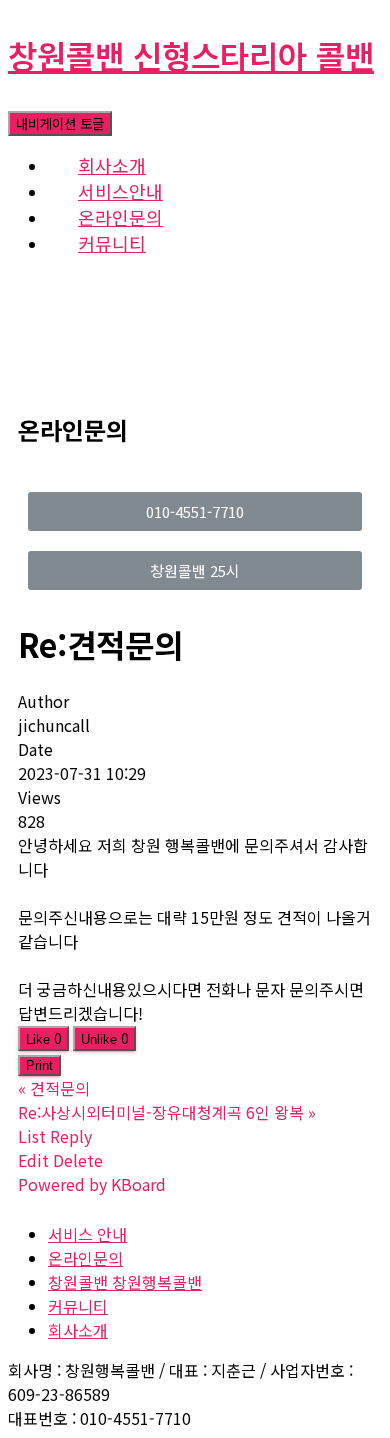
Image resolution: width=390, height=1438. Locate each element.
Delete (78, 1160)
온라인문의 (85, 1258)
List (32, 1136)
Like (43, 1038)
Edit (33, 1160)
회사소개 (78, 1330)
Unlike (104, 1038)
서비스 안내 (87, 1234)
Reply (71, 1136)
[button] (195, 511)
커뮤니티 (112, 243)
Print (39, 1065)
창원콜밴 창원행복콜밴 (125, 1282)
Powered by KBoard (92, 1184)
